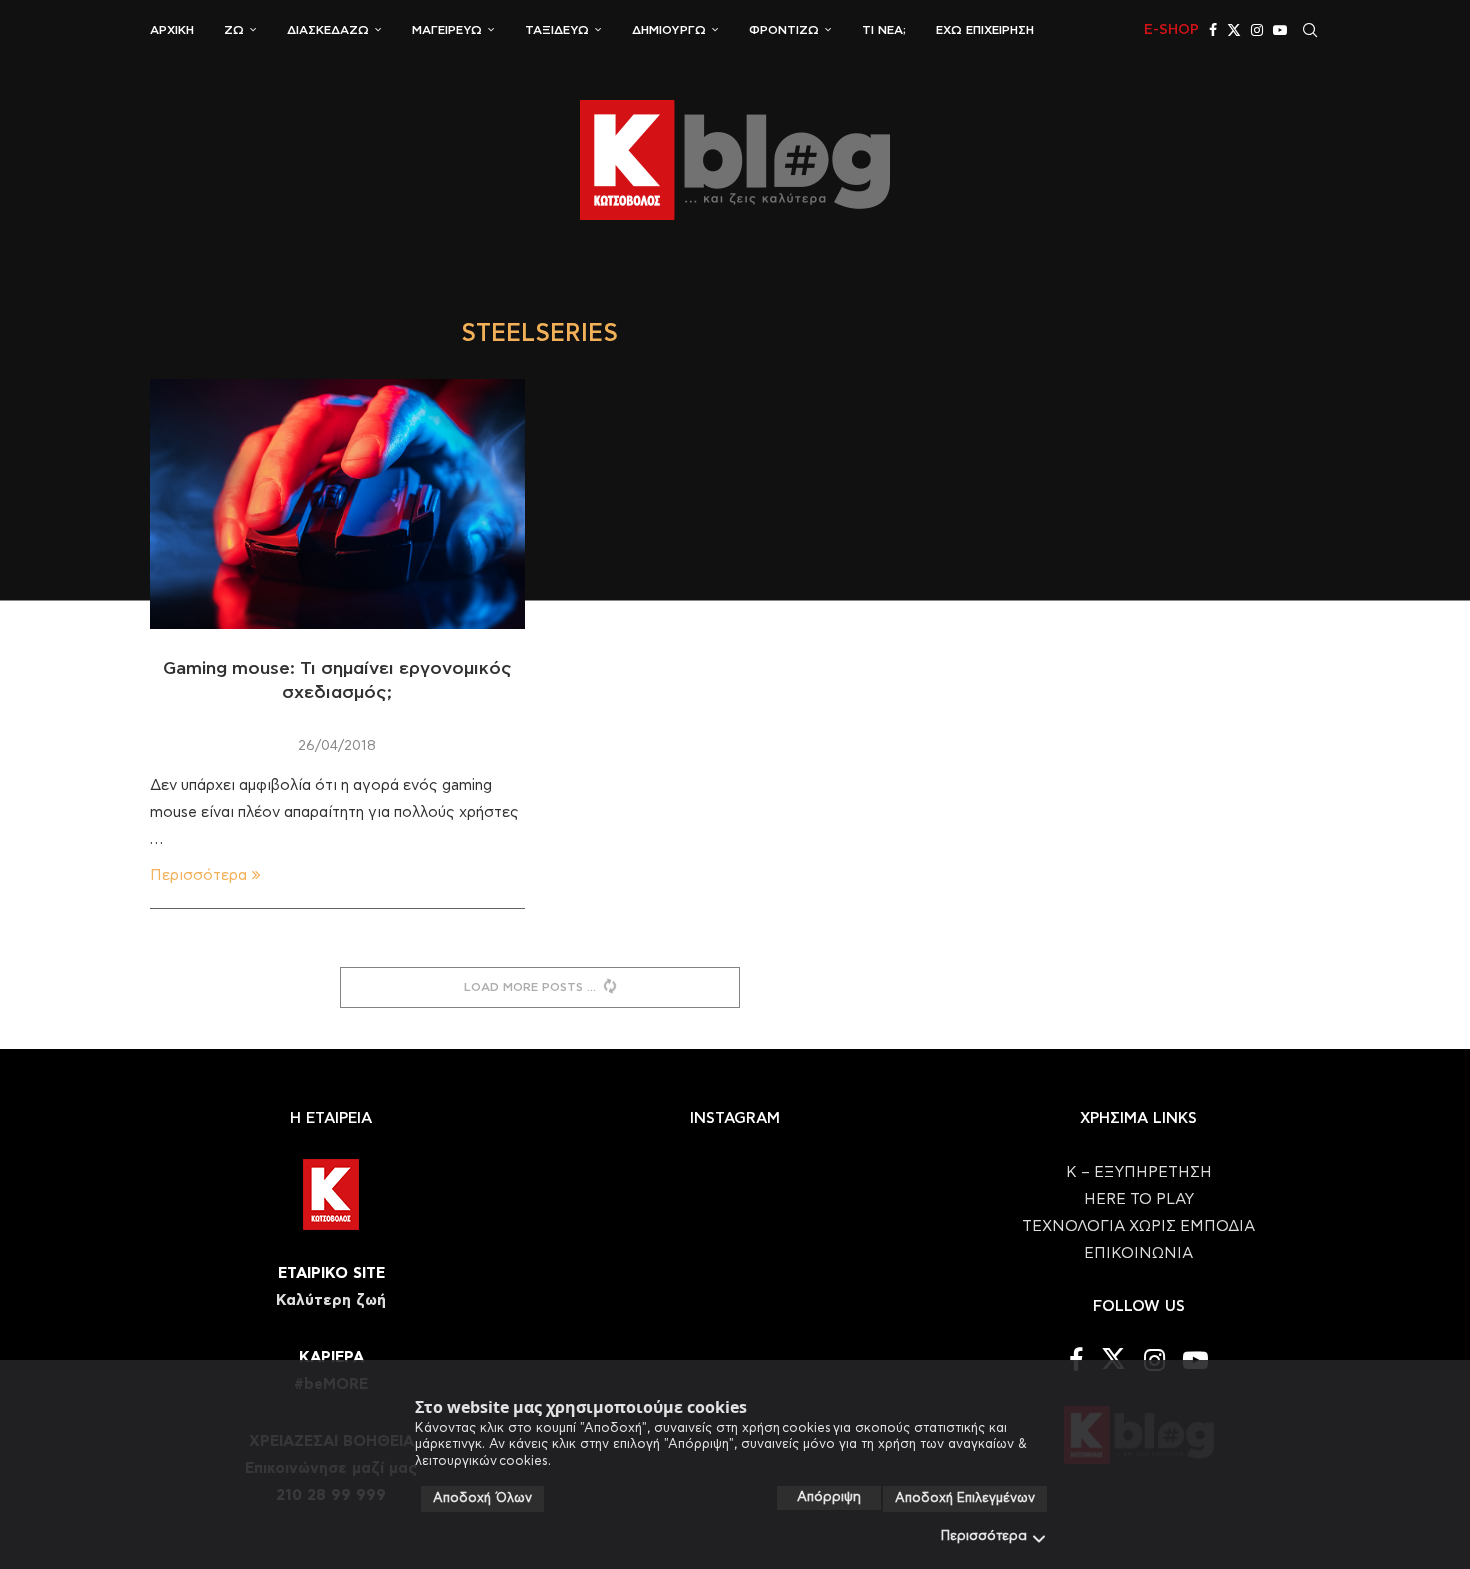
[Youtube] (1280, 30)
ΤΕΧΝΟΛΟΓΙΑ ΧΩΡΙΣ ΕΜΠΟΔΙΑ (1138, 1226)
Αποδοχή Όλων (482, 1498)
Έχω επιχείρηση (985, 30)
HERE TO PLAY (1139, 1199)
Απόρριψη (829, 1497)
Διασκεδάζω (328, 30)
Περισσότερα (984, 1536)
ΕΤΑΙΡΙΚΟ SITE (331, 1273)
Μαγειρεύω (447, 30)
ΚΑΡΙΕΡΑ (331, 1357)
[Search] (1310, 30)
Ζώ (234, 30)
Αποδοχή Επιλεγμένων (965, 1498)
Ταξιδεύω (557, 30)
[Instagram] (1257, 30)
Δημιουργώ (669, 30)
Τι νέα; (884, 30)
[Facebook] (1213, 30)
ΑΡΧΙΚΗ (172, 30)
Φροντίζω (784, 30)
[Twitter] (1234, 30)
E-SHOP (1171, 30)
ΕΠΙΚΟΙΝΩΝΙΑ (1138, 1253)
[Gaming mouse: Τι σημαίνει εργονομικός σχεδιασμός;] (337, 504)
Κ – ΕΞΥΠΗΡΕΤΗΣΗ (1139, 1172)
